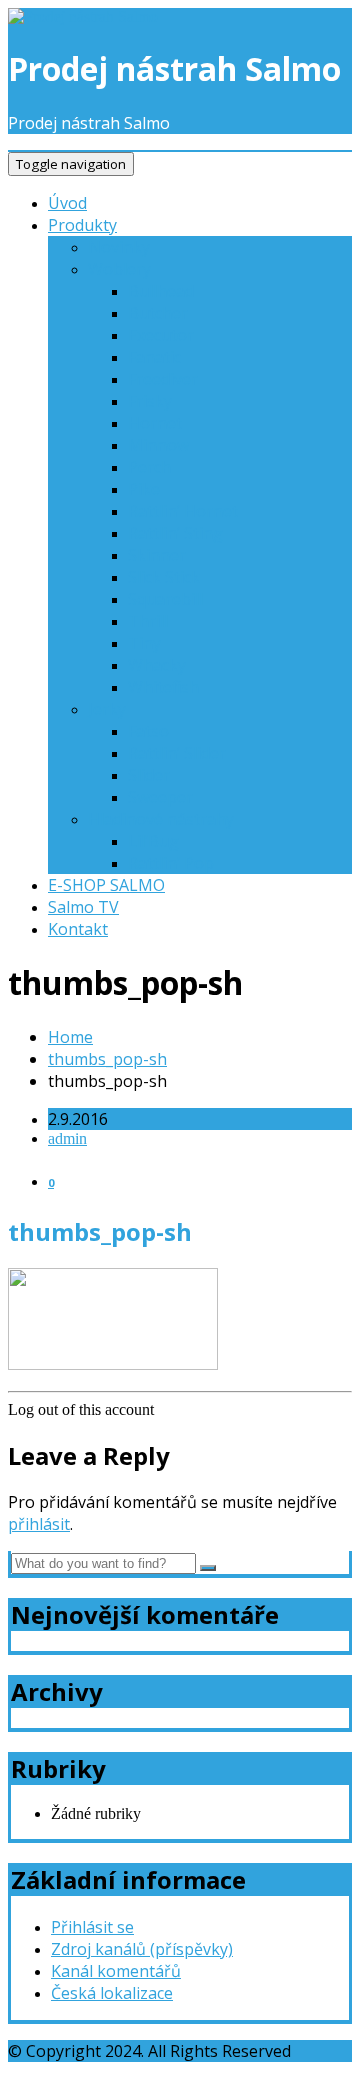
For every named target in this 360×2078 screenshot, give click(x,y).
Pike (144, 489)
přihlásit (39, 1524)
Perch (149, 467)
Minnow (158, 445)
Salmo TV (83, 907)
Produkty (82, 225)
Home (70, 1037)
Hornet (155, 423)
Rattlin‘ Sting (175, 533)
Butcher (158, 313)
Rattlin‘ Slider (177, 753)
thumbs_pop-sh (107, 1059)
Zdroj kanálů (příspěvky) (142, 1949)
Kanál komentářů (116, 1971)
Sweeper (160, 797)
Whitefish (163, 687)
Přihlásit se (92, 1927)
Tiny (144, 643)
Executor (161, 335)
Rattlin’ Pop (171, 863)
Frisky (150, 401)
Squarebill (165, 599)
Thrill (148, 621)
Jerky (107, 709)
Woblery (119, 269)
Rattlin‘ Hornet (183, 511)
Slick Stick (164, 577)
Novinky (119, 247)
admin (67, 1138)
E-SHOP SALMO (106, 885)
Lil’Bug (153, 841)
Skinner (157, 555)
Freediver (163, 379)
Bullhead (161, 291)
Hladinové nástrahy (161, 819)
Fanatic (154, 357)
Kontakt (78, 929)
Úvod (67, 203)
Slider (149, 775)
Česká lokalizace (112, 1993)
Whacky (157, 665)
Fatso (148, 731)
